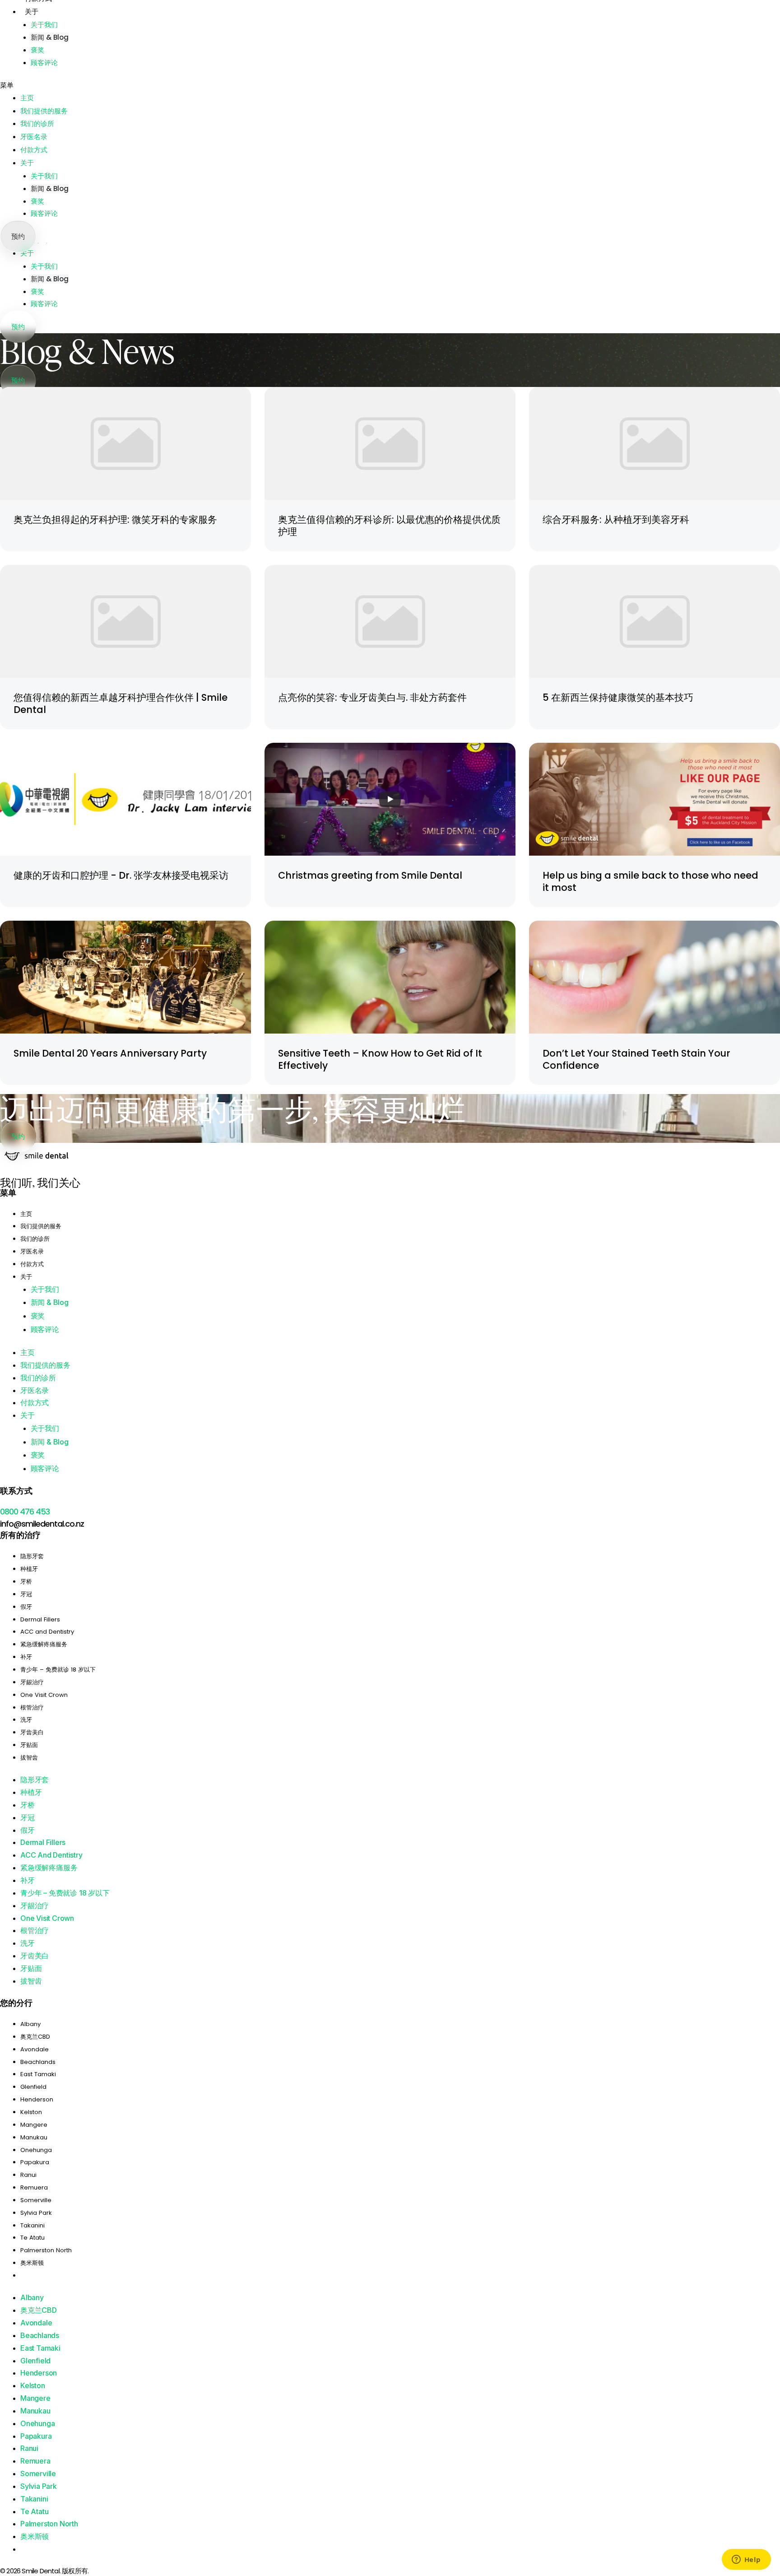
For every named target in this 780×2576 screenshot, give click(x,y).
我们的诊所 (37, 124)
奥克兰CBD (35, 2037)
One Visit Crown (44, 1695)
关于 (27, 253)
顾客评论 (44, 304)
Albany (30, 2024)
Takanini (32, 2225)
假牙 (26, 1607)
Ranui (28, 2175)
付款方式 (34, 150)
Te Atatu (32, 2238)
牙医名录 (34, 137)
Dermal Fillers (40, 1619)
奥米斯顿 (32, 2263)
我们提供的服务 (44, 111)
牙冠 (26, 1594)
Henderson (37, 2099)
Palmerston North (46, 2250)
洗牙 (26, 1720)
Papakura (35, 2162)
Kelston (31, 2112)
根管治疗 (32, 1707)
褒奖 (37, 291)
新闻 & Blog (50, 279)
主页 (27, 98)
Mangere (34, 2125)
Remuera (34, 2187)
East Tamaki (38, 2074)
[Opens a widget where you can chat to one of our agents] (746, 2560)
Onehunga (36, 2150)
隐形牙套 (32, 1556)
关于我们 (44, 266)
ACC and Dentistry (47, 1632)
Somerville (36, 2200)
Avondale (35, 2049)
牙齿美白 (32, 1732)
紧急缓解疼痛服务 (44, 1644)
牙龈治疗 (32, 1682)
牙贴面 (29, 1745)
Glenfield (33, 2087)
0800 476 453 (25, 1512)
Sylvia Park (36, 2213)
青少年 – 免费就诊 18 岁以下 (58, 1670)
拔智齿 (29, 1758)
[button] (390, 85)
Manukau (34, 2137)
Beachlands (38, 2062)
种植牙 (29, 1569)
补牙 (26, 1657)
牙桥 (26, 1581)
